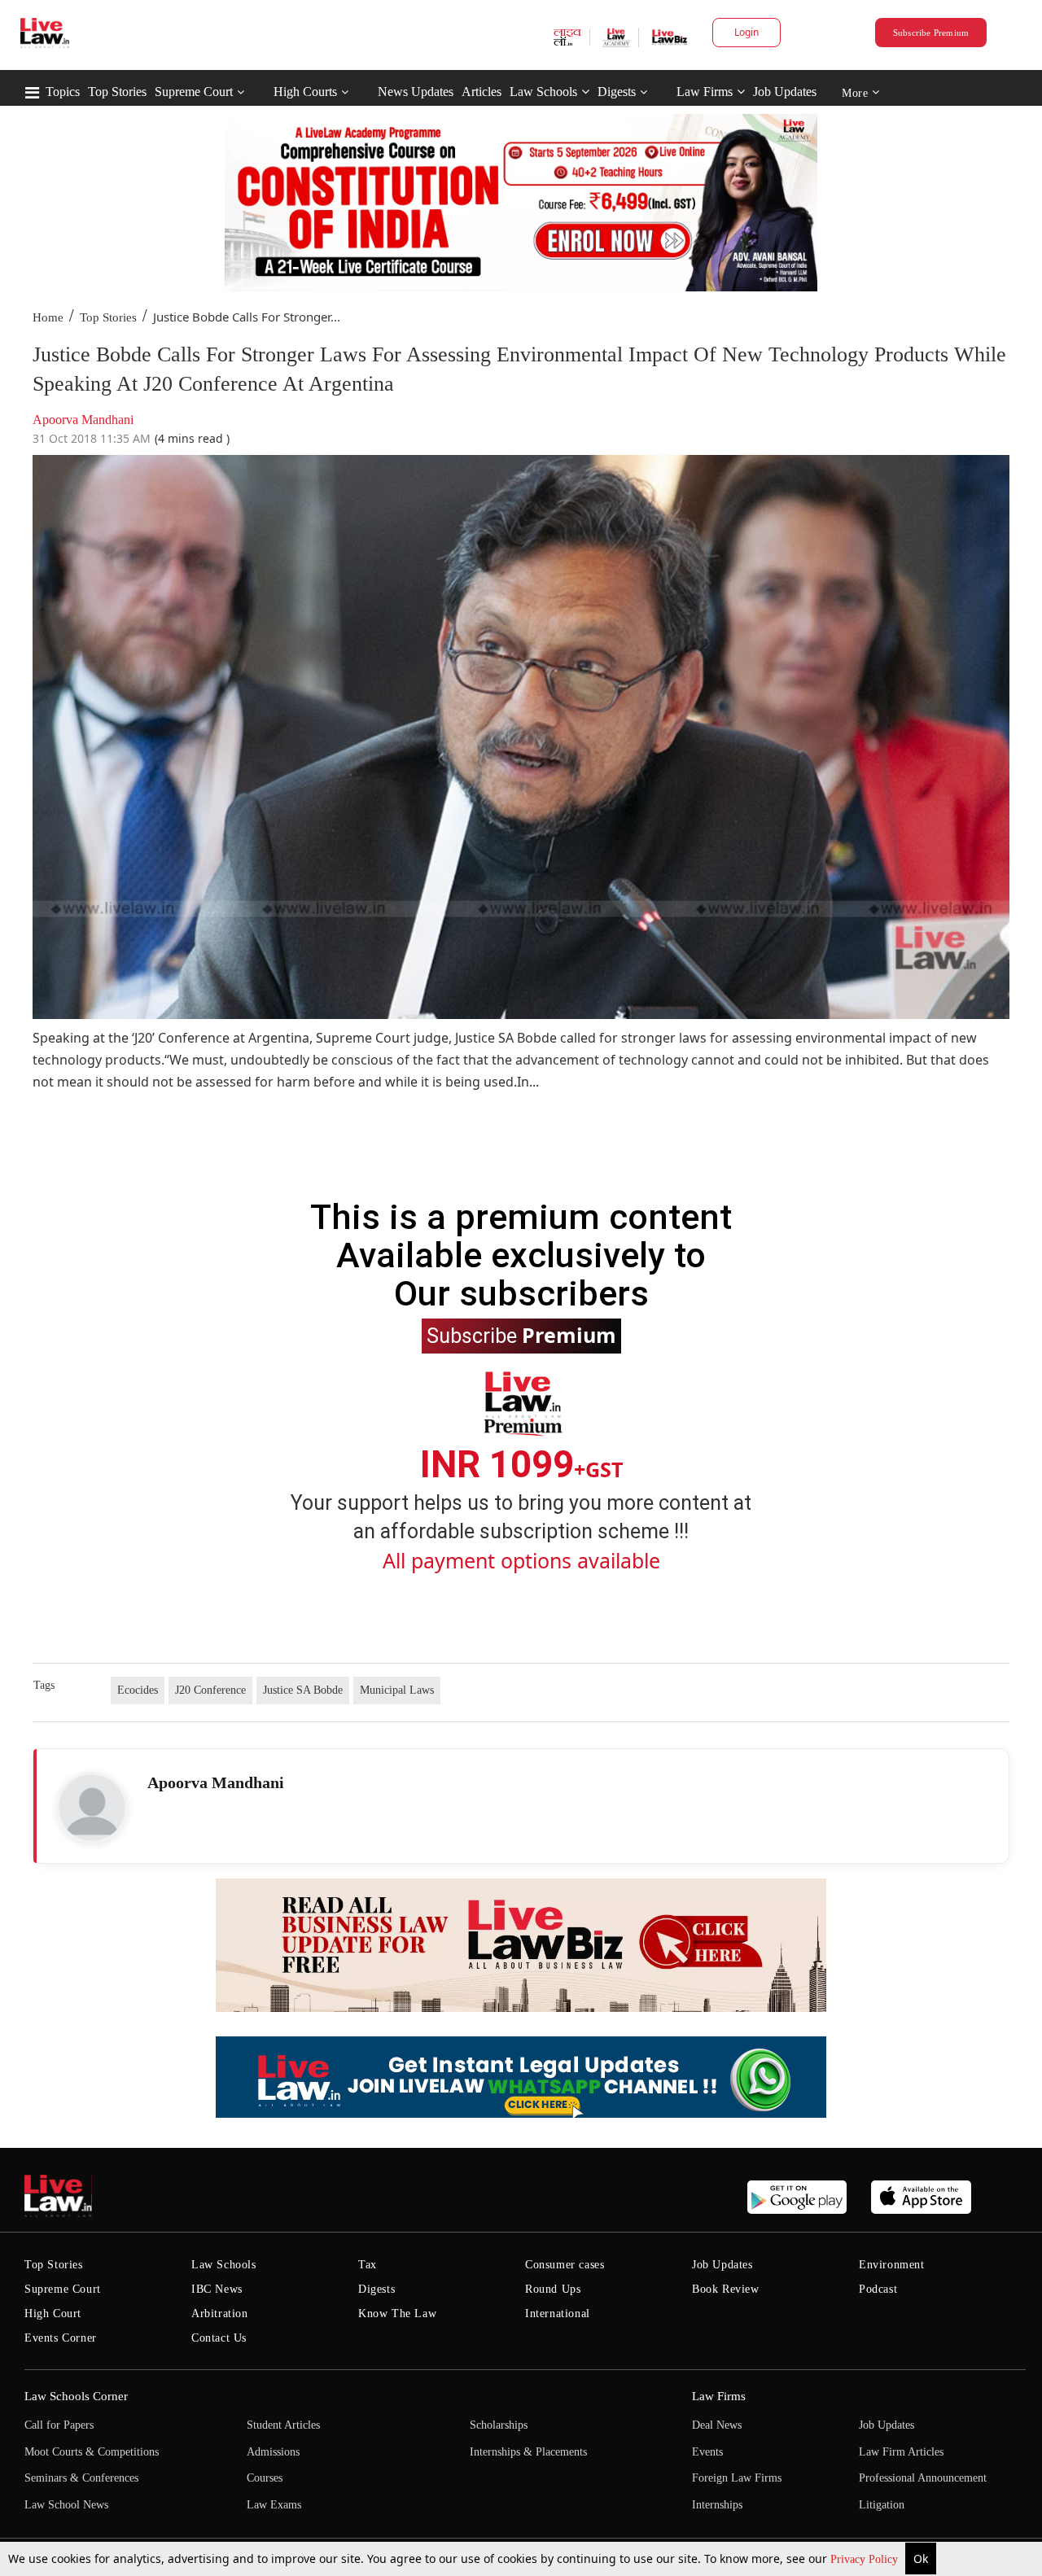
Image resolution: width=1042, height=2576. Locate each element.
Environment (892, 2265)
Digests (617, 92)
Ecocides (138, 1690)
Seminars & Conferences (81, 2478)
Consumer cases (565, 2265)
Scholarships (499, 2425)
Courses (265, 2478)
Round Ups (553, 2289)
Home (48, 317)
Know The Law (397, 2314)
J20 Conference (210, 1690)
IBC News (217, 2289)
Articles (482, 92)
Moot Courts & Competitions (92, 2452)
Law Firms (705, 92)
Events (707, 2452)
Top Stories (117, 92)
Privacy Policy (866, 2559)
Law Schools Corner (76, 2396)
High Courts (305, 92)
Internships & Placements (528, 2452)
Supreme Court (194, 92)
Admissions (273, 2452)
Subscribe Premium (931, 33)
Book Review (726, 2289)
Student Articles (283, 2425)
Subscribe (521, 1335)
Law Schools (543, 92)
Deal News (717, 2425)
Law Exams (274, 2505)
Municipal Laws (397, 1690)
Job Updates (785, 92)
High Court (53, 2314)
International (558, 2314)
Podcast (878, 2289)
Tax (368, 2265)
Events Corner (61, 2338)
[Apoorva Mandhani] (92, 1808)
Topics (63, 92)
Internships (717, 2505)
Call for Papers (59, 2425)
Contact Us (219, 2338)
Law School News (66, 2505)
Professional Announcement (923, 2478)
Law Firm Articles (901, 2452)
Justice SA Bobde (303, 1690)
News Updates (416, 92)
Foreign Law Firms (737, 2478)
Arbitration (220, 2314)
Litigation (882, 2505)
